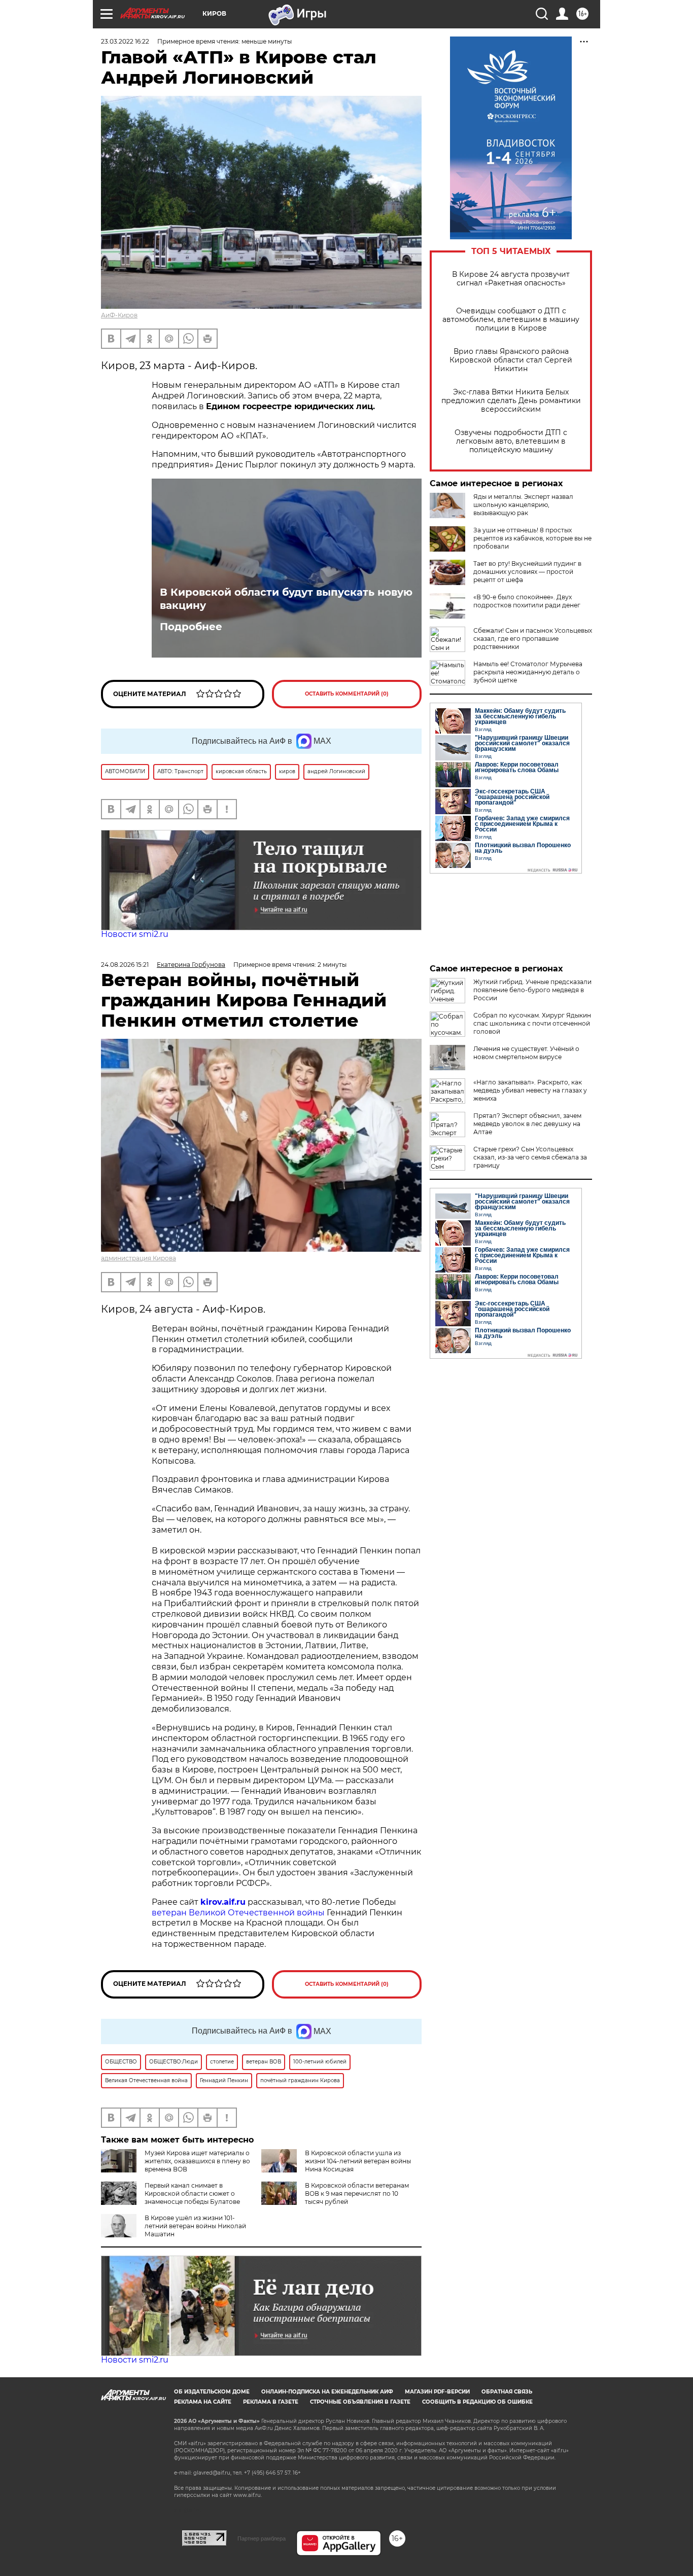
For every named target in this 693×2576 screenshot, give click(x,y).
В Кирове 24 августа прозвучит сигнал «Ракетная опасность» (511, 279)
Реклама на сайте (203, 2402)
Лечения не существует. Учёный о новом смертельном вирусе (526, 1053)
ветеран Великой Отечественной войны (238, 1913)
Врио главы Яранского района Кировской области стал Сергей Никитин (511, 360)
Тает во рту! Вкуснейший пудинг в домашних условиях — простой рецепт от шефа (527, 572)
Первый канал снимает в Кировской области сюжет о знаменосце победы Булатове (192, 2193)
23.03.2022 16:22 (125, 41)
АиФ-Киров (119, 315)
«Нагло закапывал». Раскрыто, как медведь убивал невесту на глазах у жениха (530, 1090)
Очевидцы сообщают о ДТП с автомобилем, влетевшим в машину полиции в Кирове (511, 320)
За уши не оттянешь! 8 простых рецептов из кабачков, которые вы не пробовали (532, 538)
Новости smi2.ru (135, 934)
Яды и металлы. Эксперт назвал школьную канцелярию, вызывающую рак (523, 505)
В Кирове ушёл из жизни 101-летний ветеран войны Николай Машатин (195, 2226)
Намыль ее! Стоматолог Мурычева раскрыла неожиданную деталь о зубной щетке (528, 672)
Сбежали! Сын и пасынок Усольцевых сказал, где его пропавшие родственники (533, 639)
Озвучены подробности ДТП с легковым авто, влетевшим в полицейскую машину (511, 441)
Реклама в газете (271, 2402)
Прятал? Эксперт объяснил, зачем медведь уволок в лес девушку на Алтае (527, 1124)
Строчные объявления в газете (360, 2402)
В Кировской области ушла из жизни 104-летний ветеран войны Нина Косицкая (358, 2161)
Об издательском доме (212, 2392)
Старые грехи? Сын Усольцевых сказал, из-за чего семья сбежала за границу (530, 1157)
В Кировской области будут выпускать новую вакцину (286, 599)
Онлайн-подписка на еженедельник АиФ (327, 2392)
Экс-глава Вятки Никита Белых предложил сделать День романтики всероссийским (511, 401)
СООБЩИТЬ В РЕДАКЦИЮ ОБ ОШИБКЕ (477, 2402)
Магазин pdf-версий (437, 2392)
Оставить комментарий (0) (347, 694)
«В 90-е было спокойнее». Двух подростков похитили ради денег (527, 601)
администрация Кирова (138, 1258)
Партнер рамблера (262, 2538)
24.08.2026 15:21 (125, 965)
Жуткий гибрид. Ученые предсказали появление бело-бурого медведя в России (532, 990)
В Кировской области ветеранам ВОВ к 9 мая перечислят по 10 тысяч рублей (357, 2193)
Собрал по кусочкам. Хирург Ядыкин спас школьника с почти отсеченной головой (532, 1023)
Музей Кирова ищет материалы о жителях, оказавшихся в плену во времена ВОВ (197, 2161)
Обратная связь (507, 2392)
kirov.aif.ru (223, 1902)
